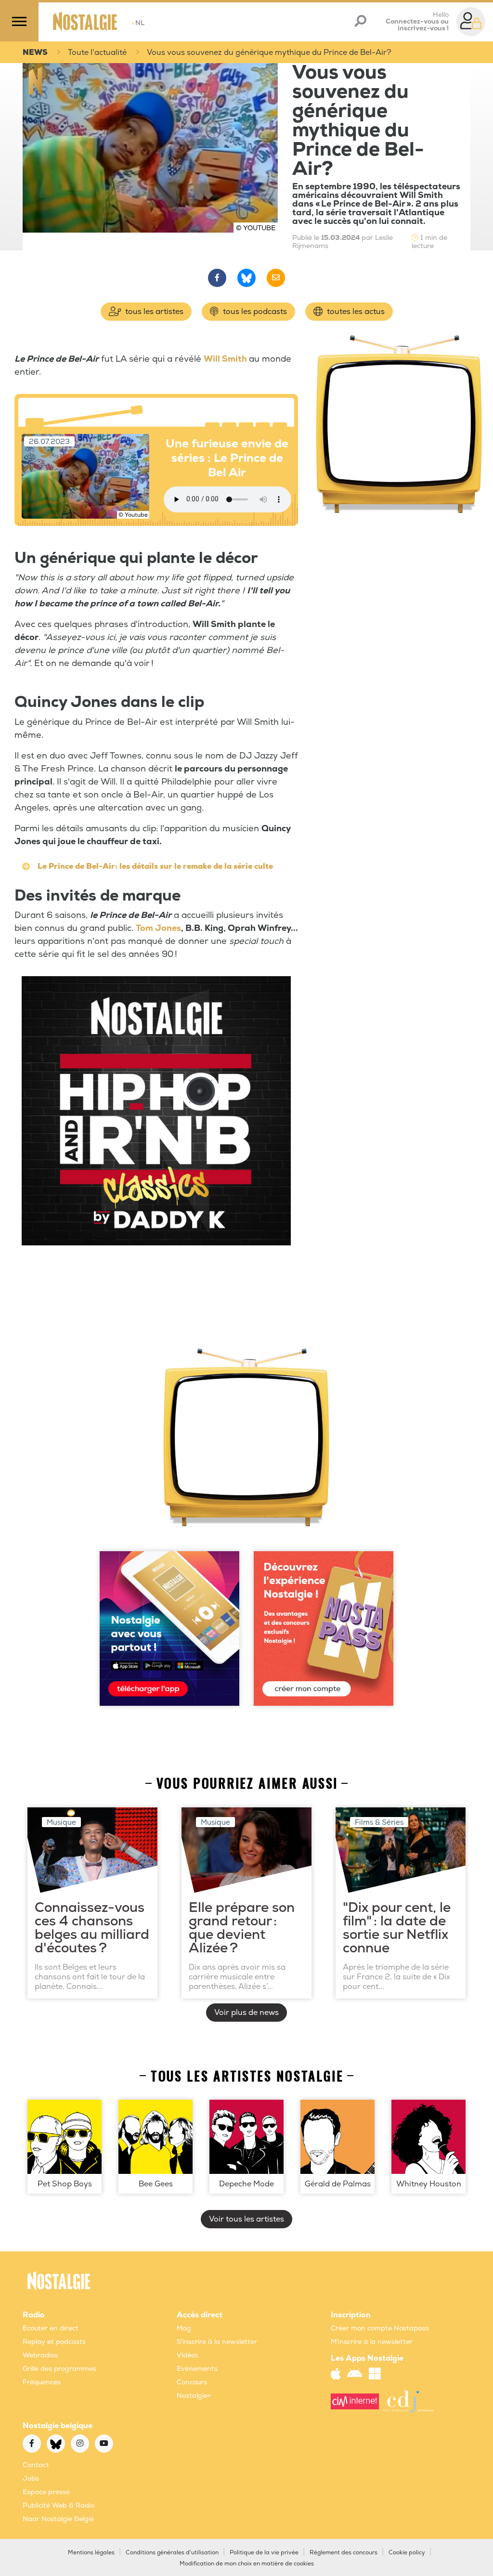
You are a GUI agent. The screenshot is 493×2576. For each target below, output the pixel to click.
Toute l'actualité (97, 52)
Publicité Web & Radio (58, 2505)
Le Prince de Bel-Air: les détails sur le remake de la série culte (155, 866)
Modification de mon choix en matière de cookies (247, 2564)
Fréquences (42, 2382)
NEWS (35, 52)
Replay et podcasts (54, 2342)
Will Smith (225, 359)
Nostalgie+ (194, 2396)
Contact (36, 2465)
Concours (192, 2382)
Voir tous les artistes (246, 2219)
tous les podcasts (254, 312)
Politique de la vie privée (264, 2553)
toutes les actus (355, 312)
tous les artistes (153, 312)
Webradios (40, 2355)
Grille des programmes (59, 2369)
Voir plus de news (246, 2013)
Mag (184, 2328)
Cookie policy (407, 2553)
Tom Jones (158, 928)
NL (138, 23)
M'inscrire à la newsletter (372, 2342)
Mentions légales (91, 2553)
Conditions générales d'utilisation (172, 2553)
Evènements (197, 2369)
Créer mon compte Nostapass (380, 2328)
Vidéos (188, 2355)
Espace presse (46, 2492)
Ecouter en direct (51, 2328)
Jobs (31, 2478)
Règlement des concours (344, 2553)
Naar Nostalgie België (58, 2519)
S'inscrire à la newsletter (217, 2342)
